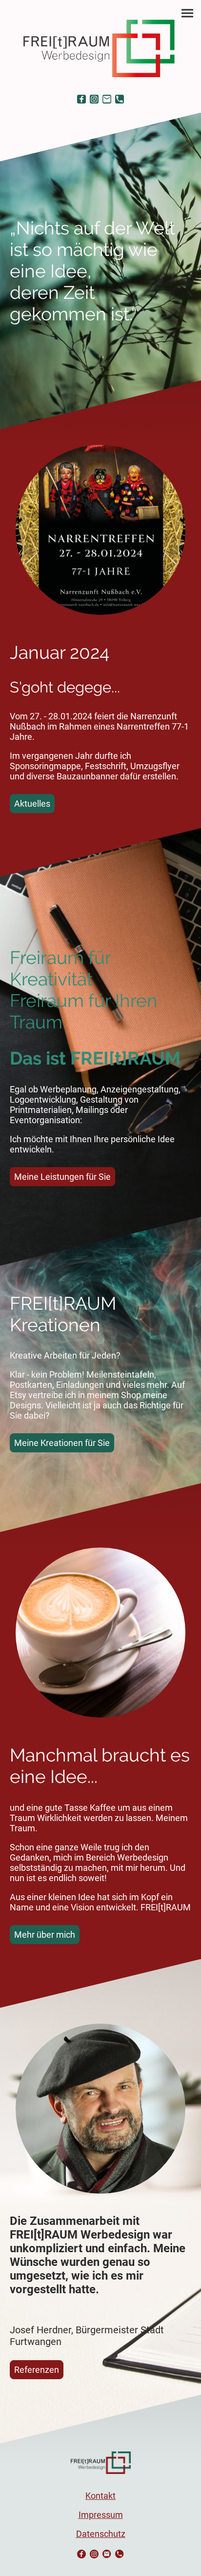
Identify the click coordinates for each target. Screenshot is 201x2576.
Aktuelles (32, 804)
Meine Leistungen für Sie (62, 1177)
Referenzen (37, 2370)
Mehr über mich (45, 1935)
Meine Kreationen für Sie (62, 1443)
